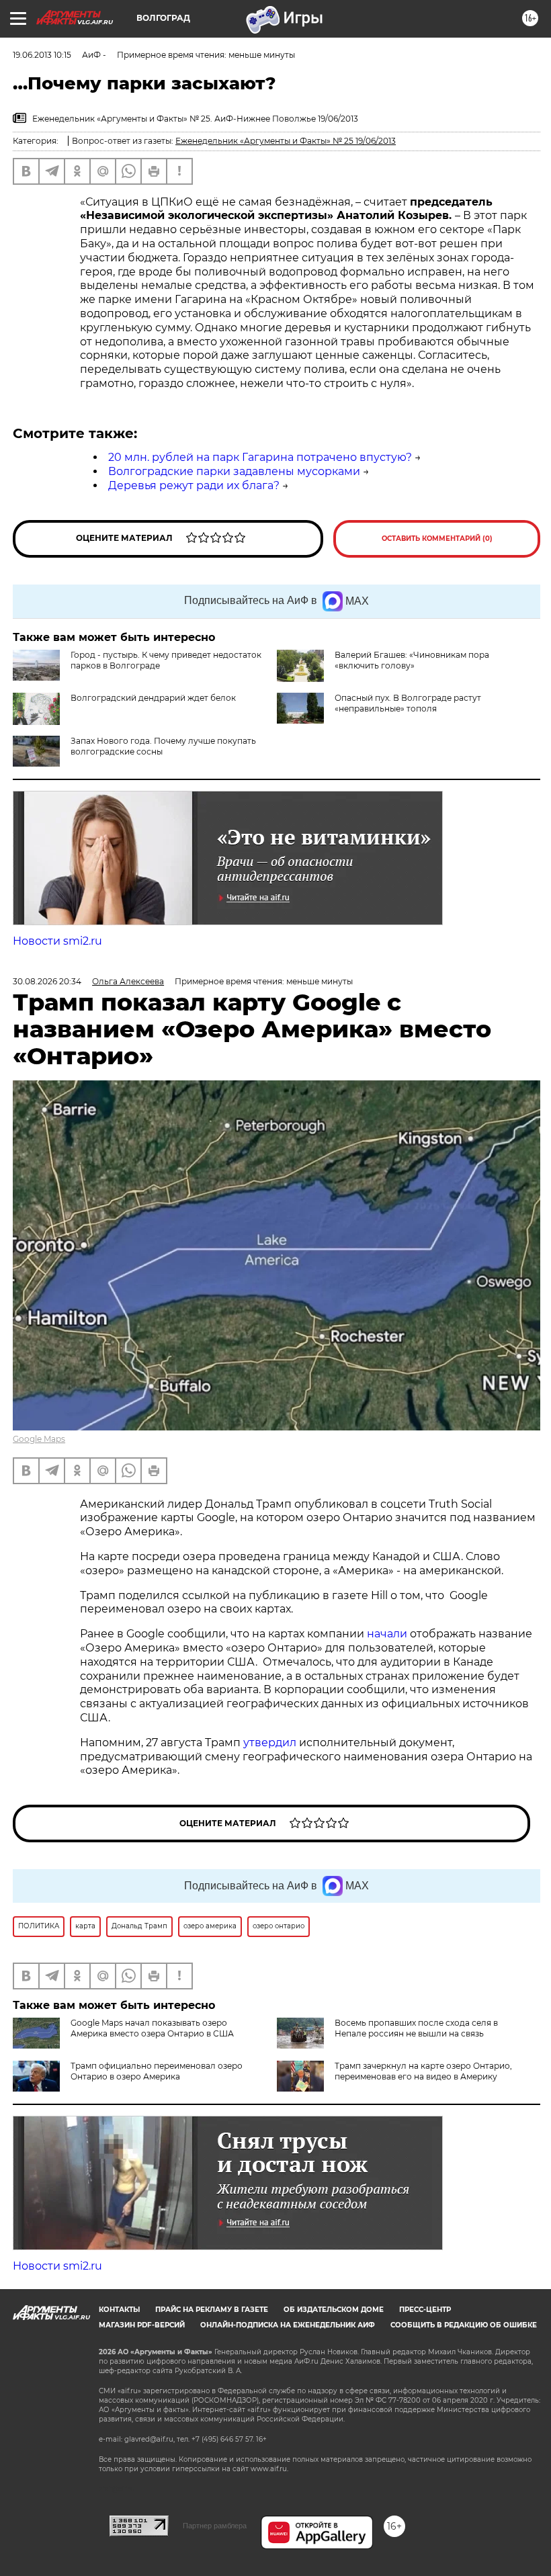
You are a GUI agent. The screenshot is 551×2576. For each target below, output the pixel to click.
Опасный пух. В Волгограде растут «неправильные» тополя (408, 703)
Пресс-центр (425, 2310)
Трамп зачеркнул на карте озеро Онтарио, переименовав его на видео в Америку (423, 2071)
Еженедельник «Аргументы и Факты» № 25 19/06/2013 (286, 141)
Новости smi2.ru (57, 941)
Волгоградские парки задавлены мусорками (234, 471)
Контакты (119, 2310)
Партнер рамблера (215, 2526)
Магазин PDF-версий (142, 2325)
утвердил (271, 1743)
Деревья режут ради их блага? (194, 485)
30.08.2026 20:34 (47, 981)
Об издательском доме (334, 2310)
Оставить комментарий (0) (437, 539)
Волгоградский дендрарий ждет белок (153, 698)
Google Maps (39, 1439)
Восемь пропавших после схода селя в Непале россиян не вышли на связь (416, 2028)
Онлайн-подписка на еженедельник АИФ (288, 2325)
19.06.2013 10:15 (42, 55)
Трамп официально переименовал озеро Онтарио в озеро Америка (157, 2071)
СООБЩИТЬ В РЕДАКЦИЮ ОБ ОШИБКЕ (464, 2325)
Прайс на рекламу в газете (212, 2310)
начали (388, 1634)
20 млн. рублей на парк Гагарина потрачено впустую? (260, 457)
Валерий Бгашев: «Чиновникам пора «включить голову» (412, 660)
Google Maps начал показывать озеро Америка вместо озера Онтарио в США (152, 2028)
